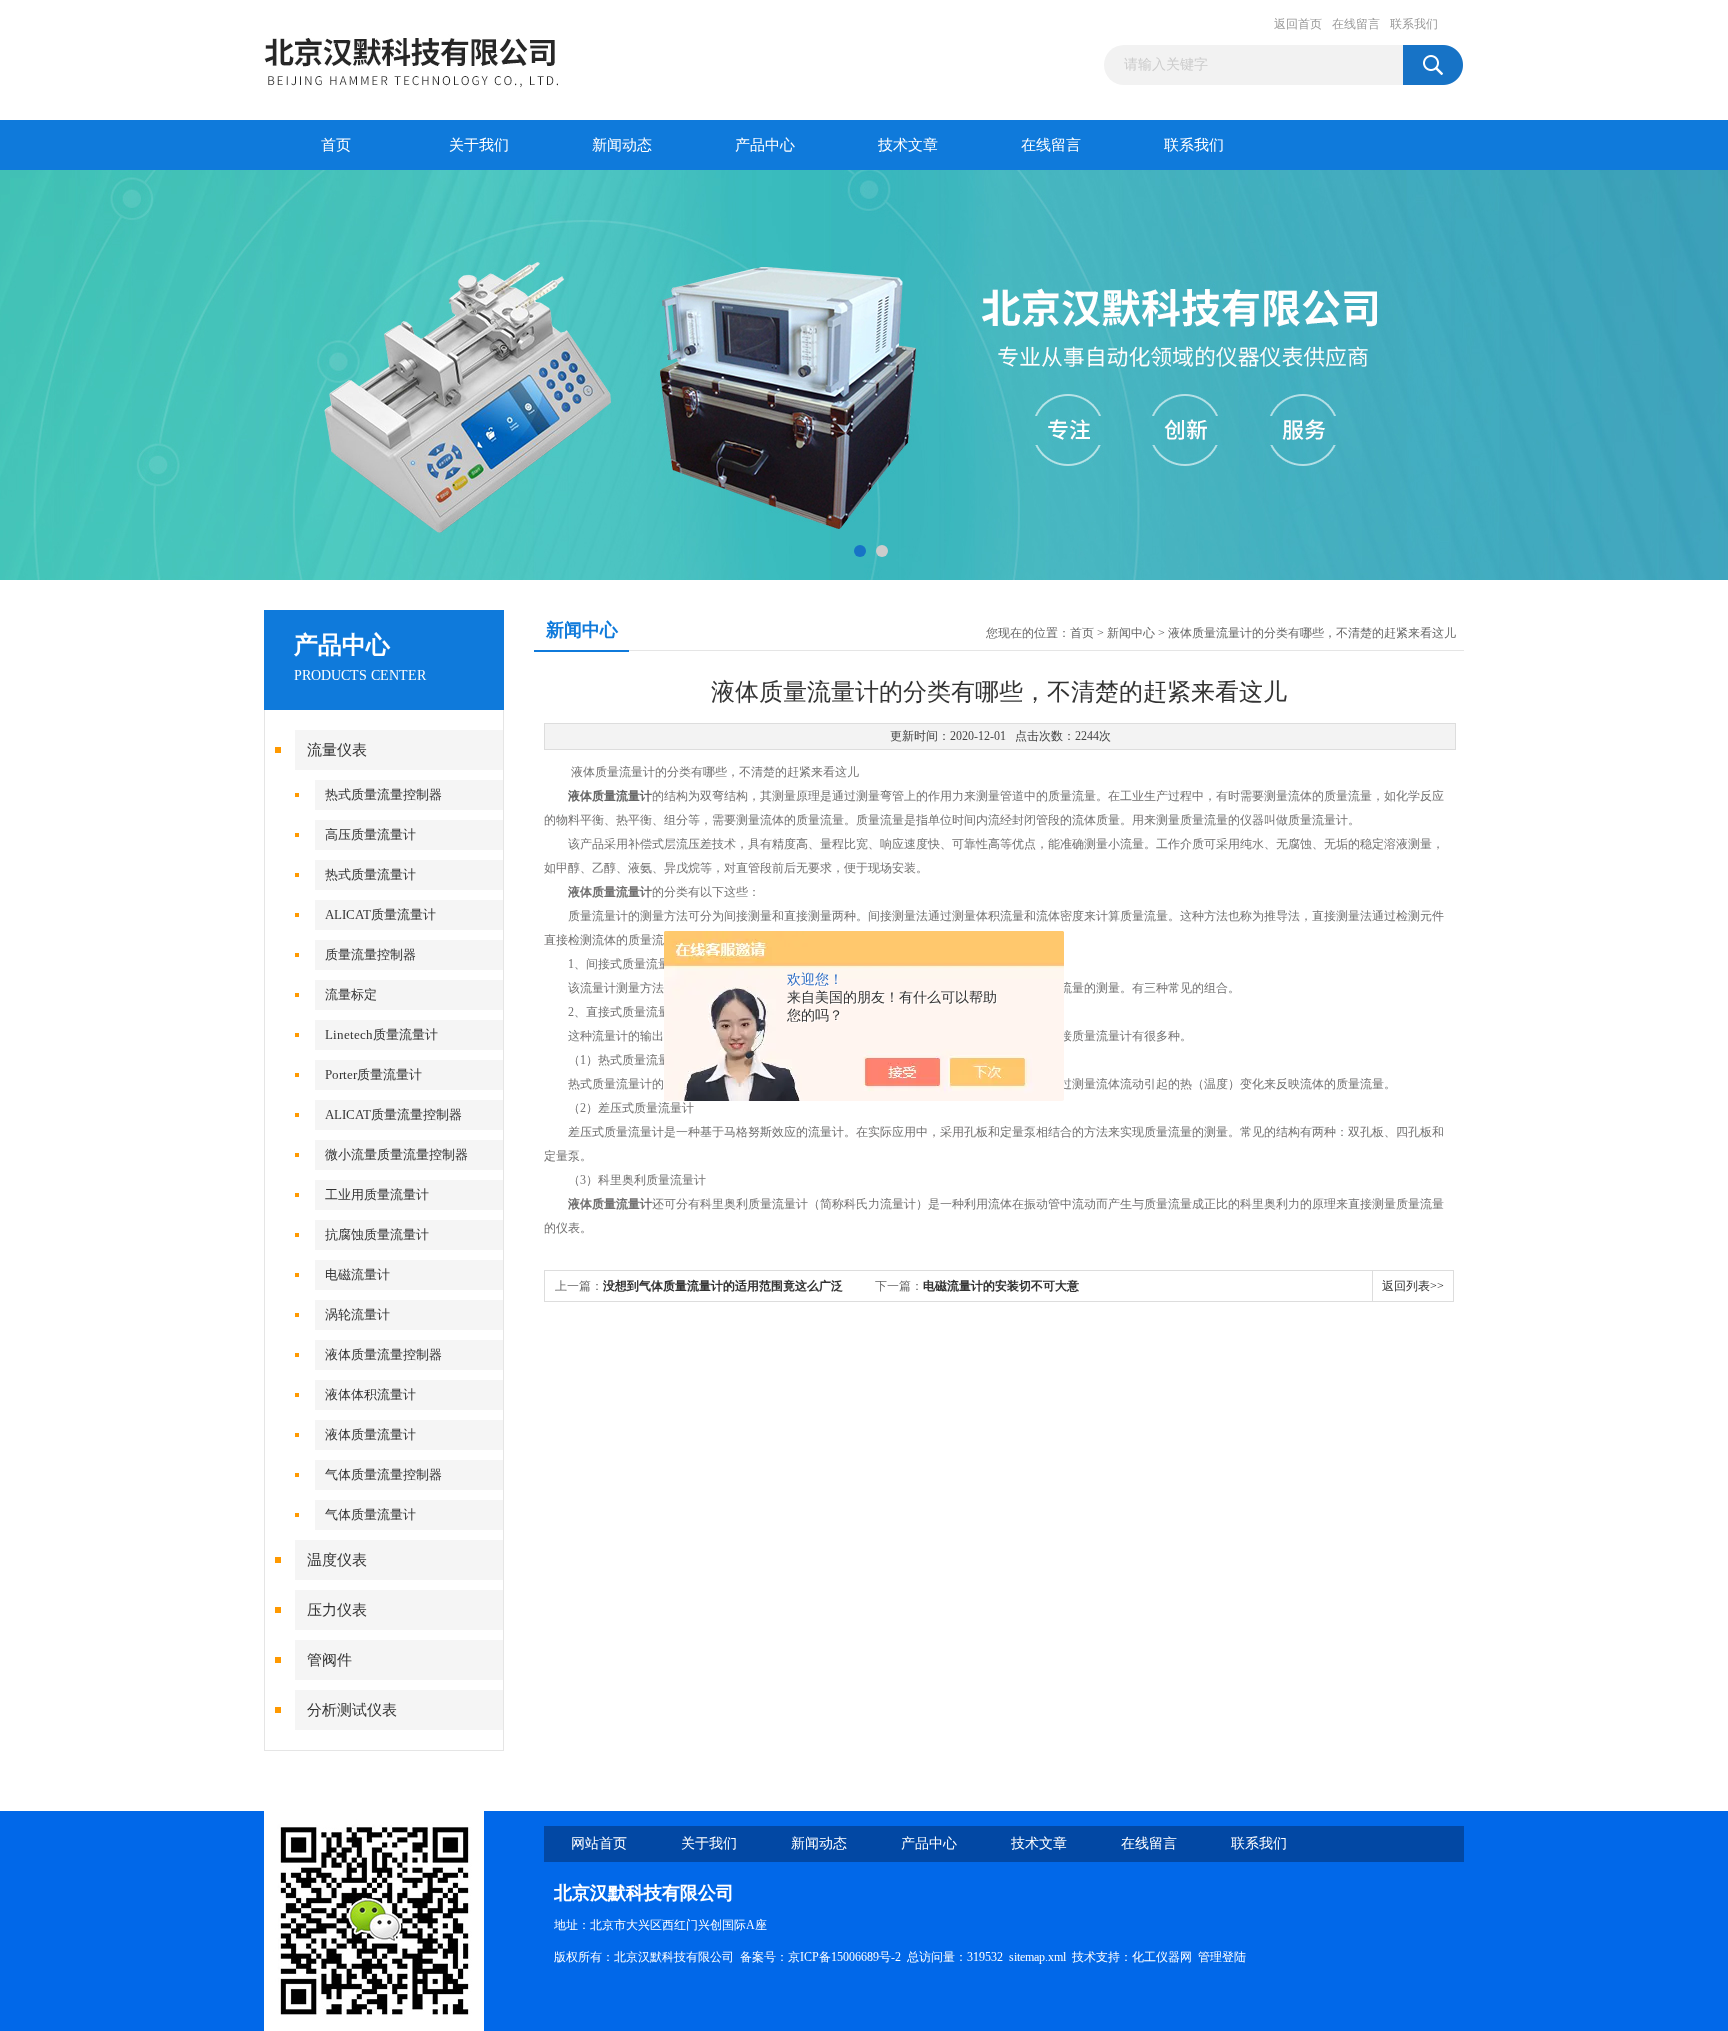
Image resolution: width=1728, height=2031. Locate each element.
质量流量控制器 (370, 954)
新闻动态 (622, 145)
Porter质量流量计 (373, 1074)
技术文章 (908, 145)
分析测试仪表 (352, 1710)
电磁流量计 (357, 1274)
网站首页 (599, 1843)
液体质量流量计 (370, 1434)
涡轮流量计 (357, 1314)
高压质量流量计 (370, 834)
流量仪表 (337, 750)
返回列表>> (1413, 1286)
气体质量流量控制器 (383, 1474)
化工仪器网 (1162, 1957)
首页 (336, 145)
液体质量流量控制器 (383, 1354)
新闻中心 (1131, 633)
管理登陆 (1222, 1957)
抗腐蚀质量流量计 (377, 1234)
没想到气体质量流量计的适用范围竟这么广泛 (723, 1286)
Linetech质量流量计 (381, 1034)
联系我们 (1414, 24)
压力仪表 (337, 1610)
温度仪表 (337, 1560)
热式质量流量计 (370, 874)
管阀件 (329, 1660)
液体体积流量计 (370, 1394)
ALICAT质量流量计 (380, 914)
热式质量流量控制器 (383, 794)
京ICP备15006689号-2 (844, 1957)
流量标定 (351, 994)
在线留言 (1356, 24)
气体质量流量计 (370, 1514)
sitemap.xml (1037, 1957)
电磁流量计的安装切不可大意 (1001, 1286)
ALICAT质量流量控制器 (393, 1114)
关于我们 (479, 145)
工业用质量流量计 (377, 1194)
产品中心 (765, 145)
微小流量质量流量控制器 (396, 1154)
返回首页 (1298, 24)
